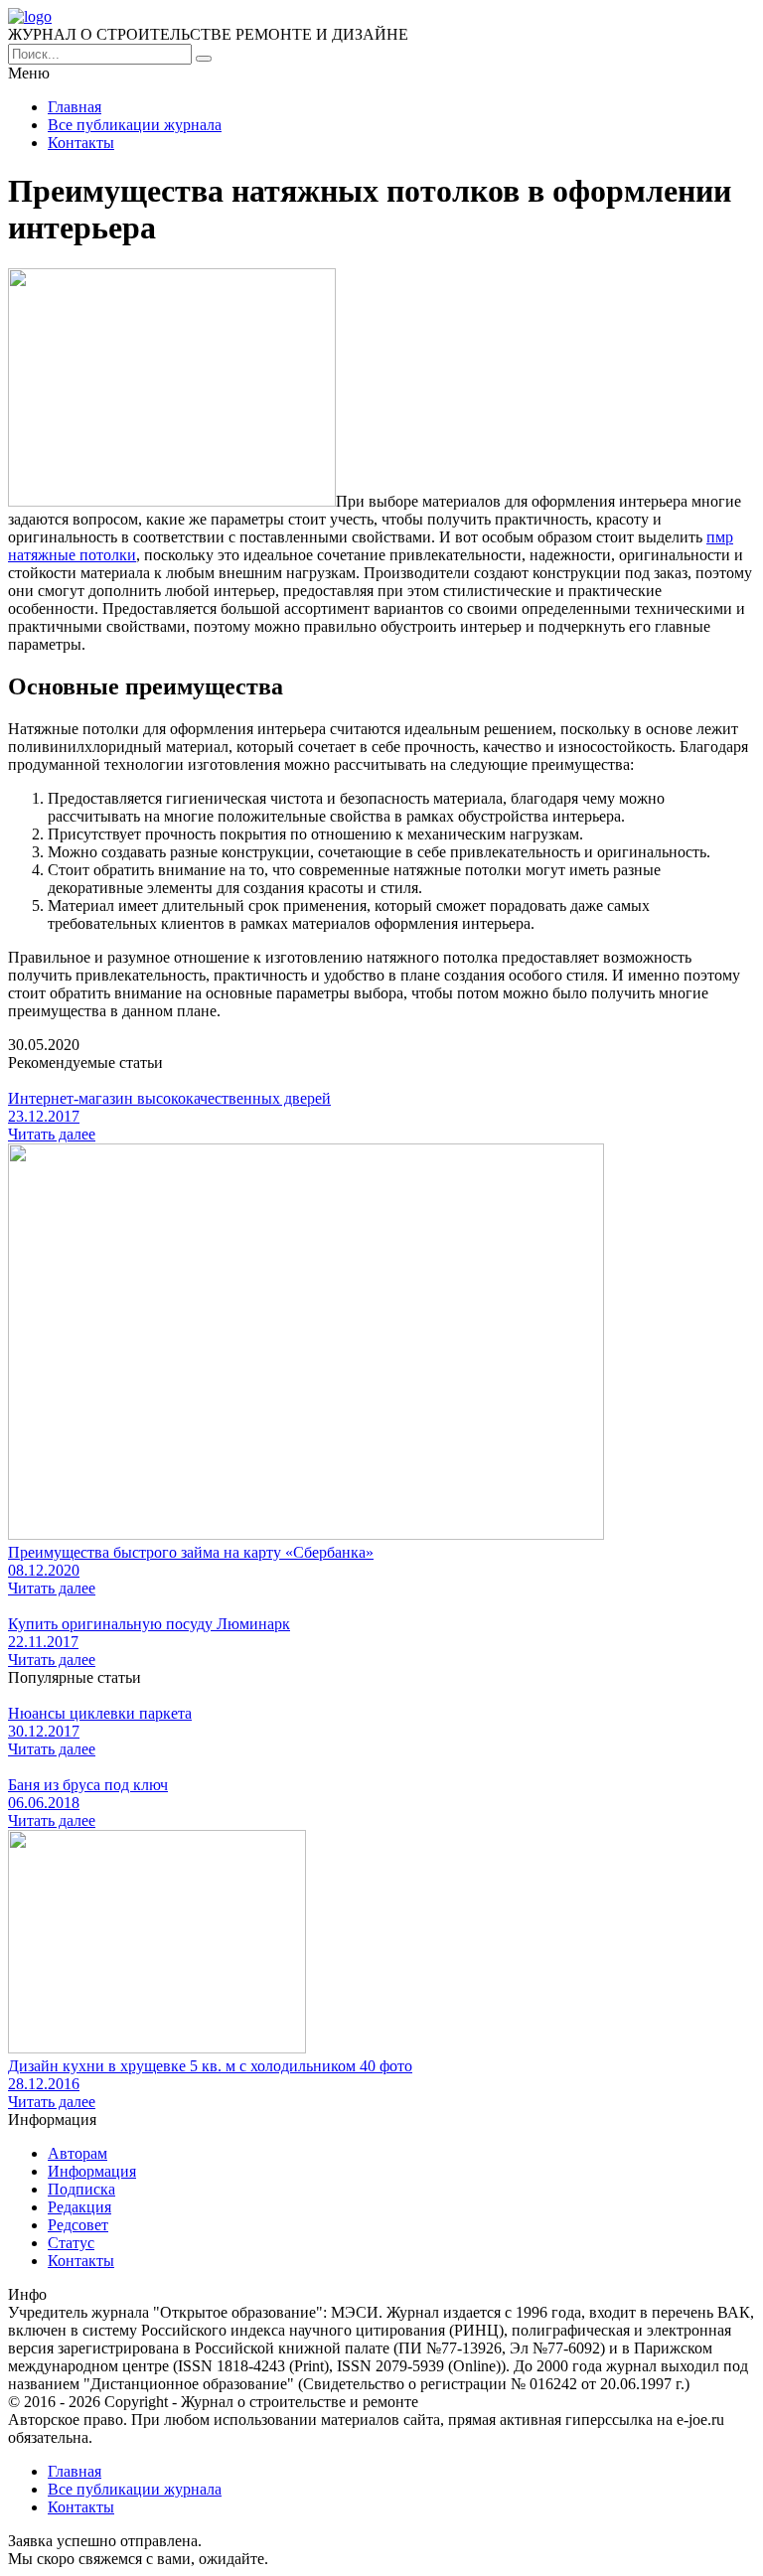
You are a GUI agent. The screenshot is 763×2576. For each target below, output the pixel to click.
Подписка (81, 2189)
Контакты (81, 143)
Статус (71, 2243)
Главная (75, 107)
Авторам (77, 2153)
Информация (92, 2171)
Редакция (79, 2207)
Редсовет (78, 2225)
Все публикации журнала (135, 125)
